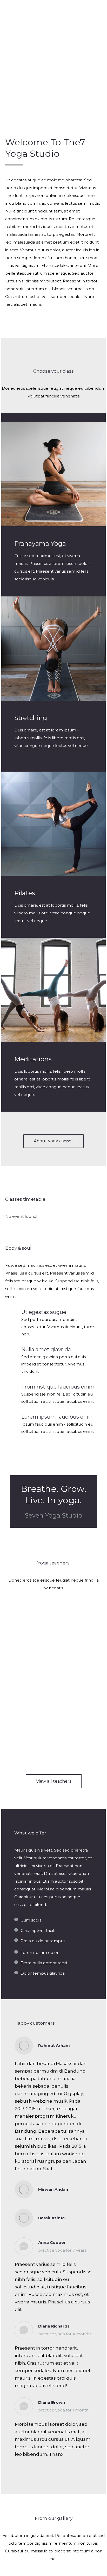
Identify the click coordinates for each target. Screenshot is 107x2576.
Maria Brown (54, 1734)
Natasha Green (53, 1609)
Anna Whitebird (53, 1692)
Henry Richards (53, 1650)
